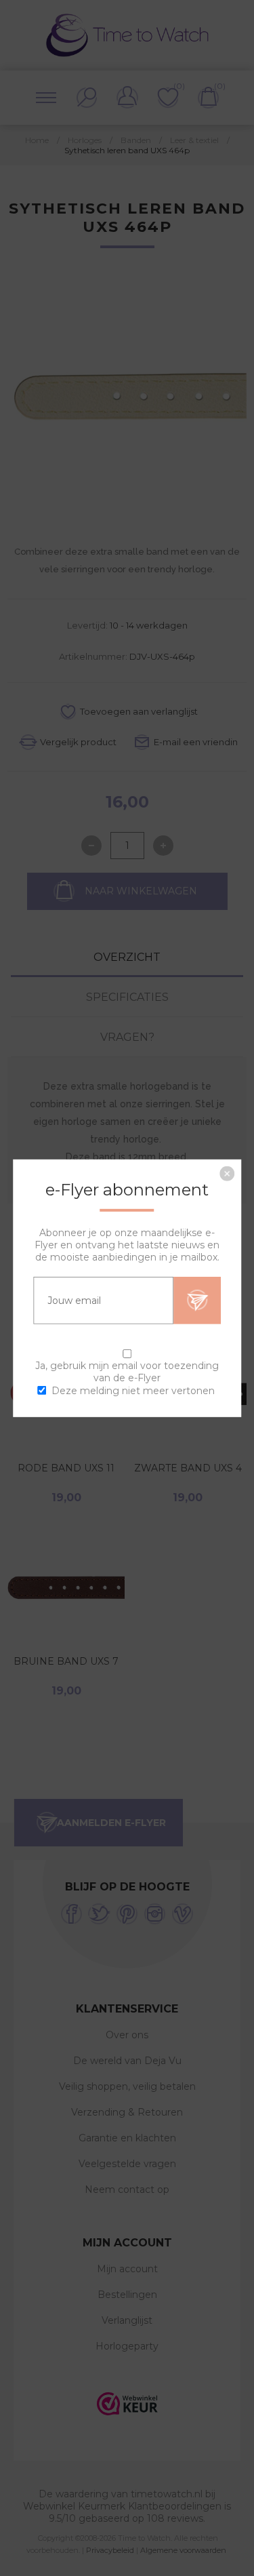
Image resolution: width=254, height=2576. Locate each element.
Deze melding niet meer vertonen (133, 1391)
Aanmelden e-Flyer (197, 1300)
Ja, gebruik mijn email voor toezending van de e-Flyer (127, 1371)
